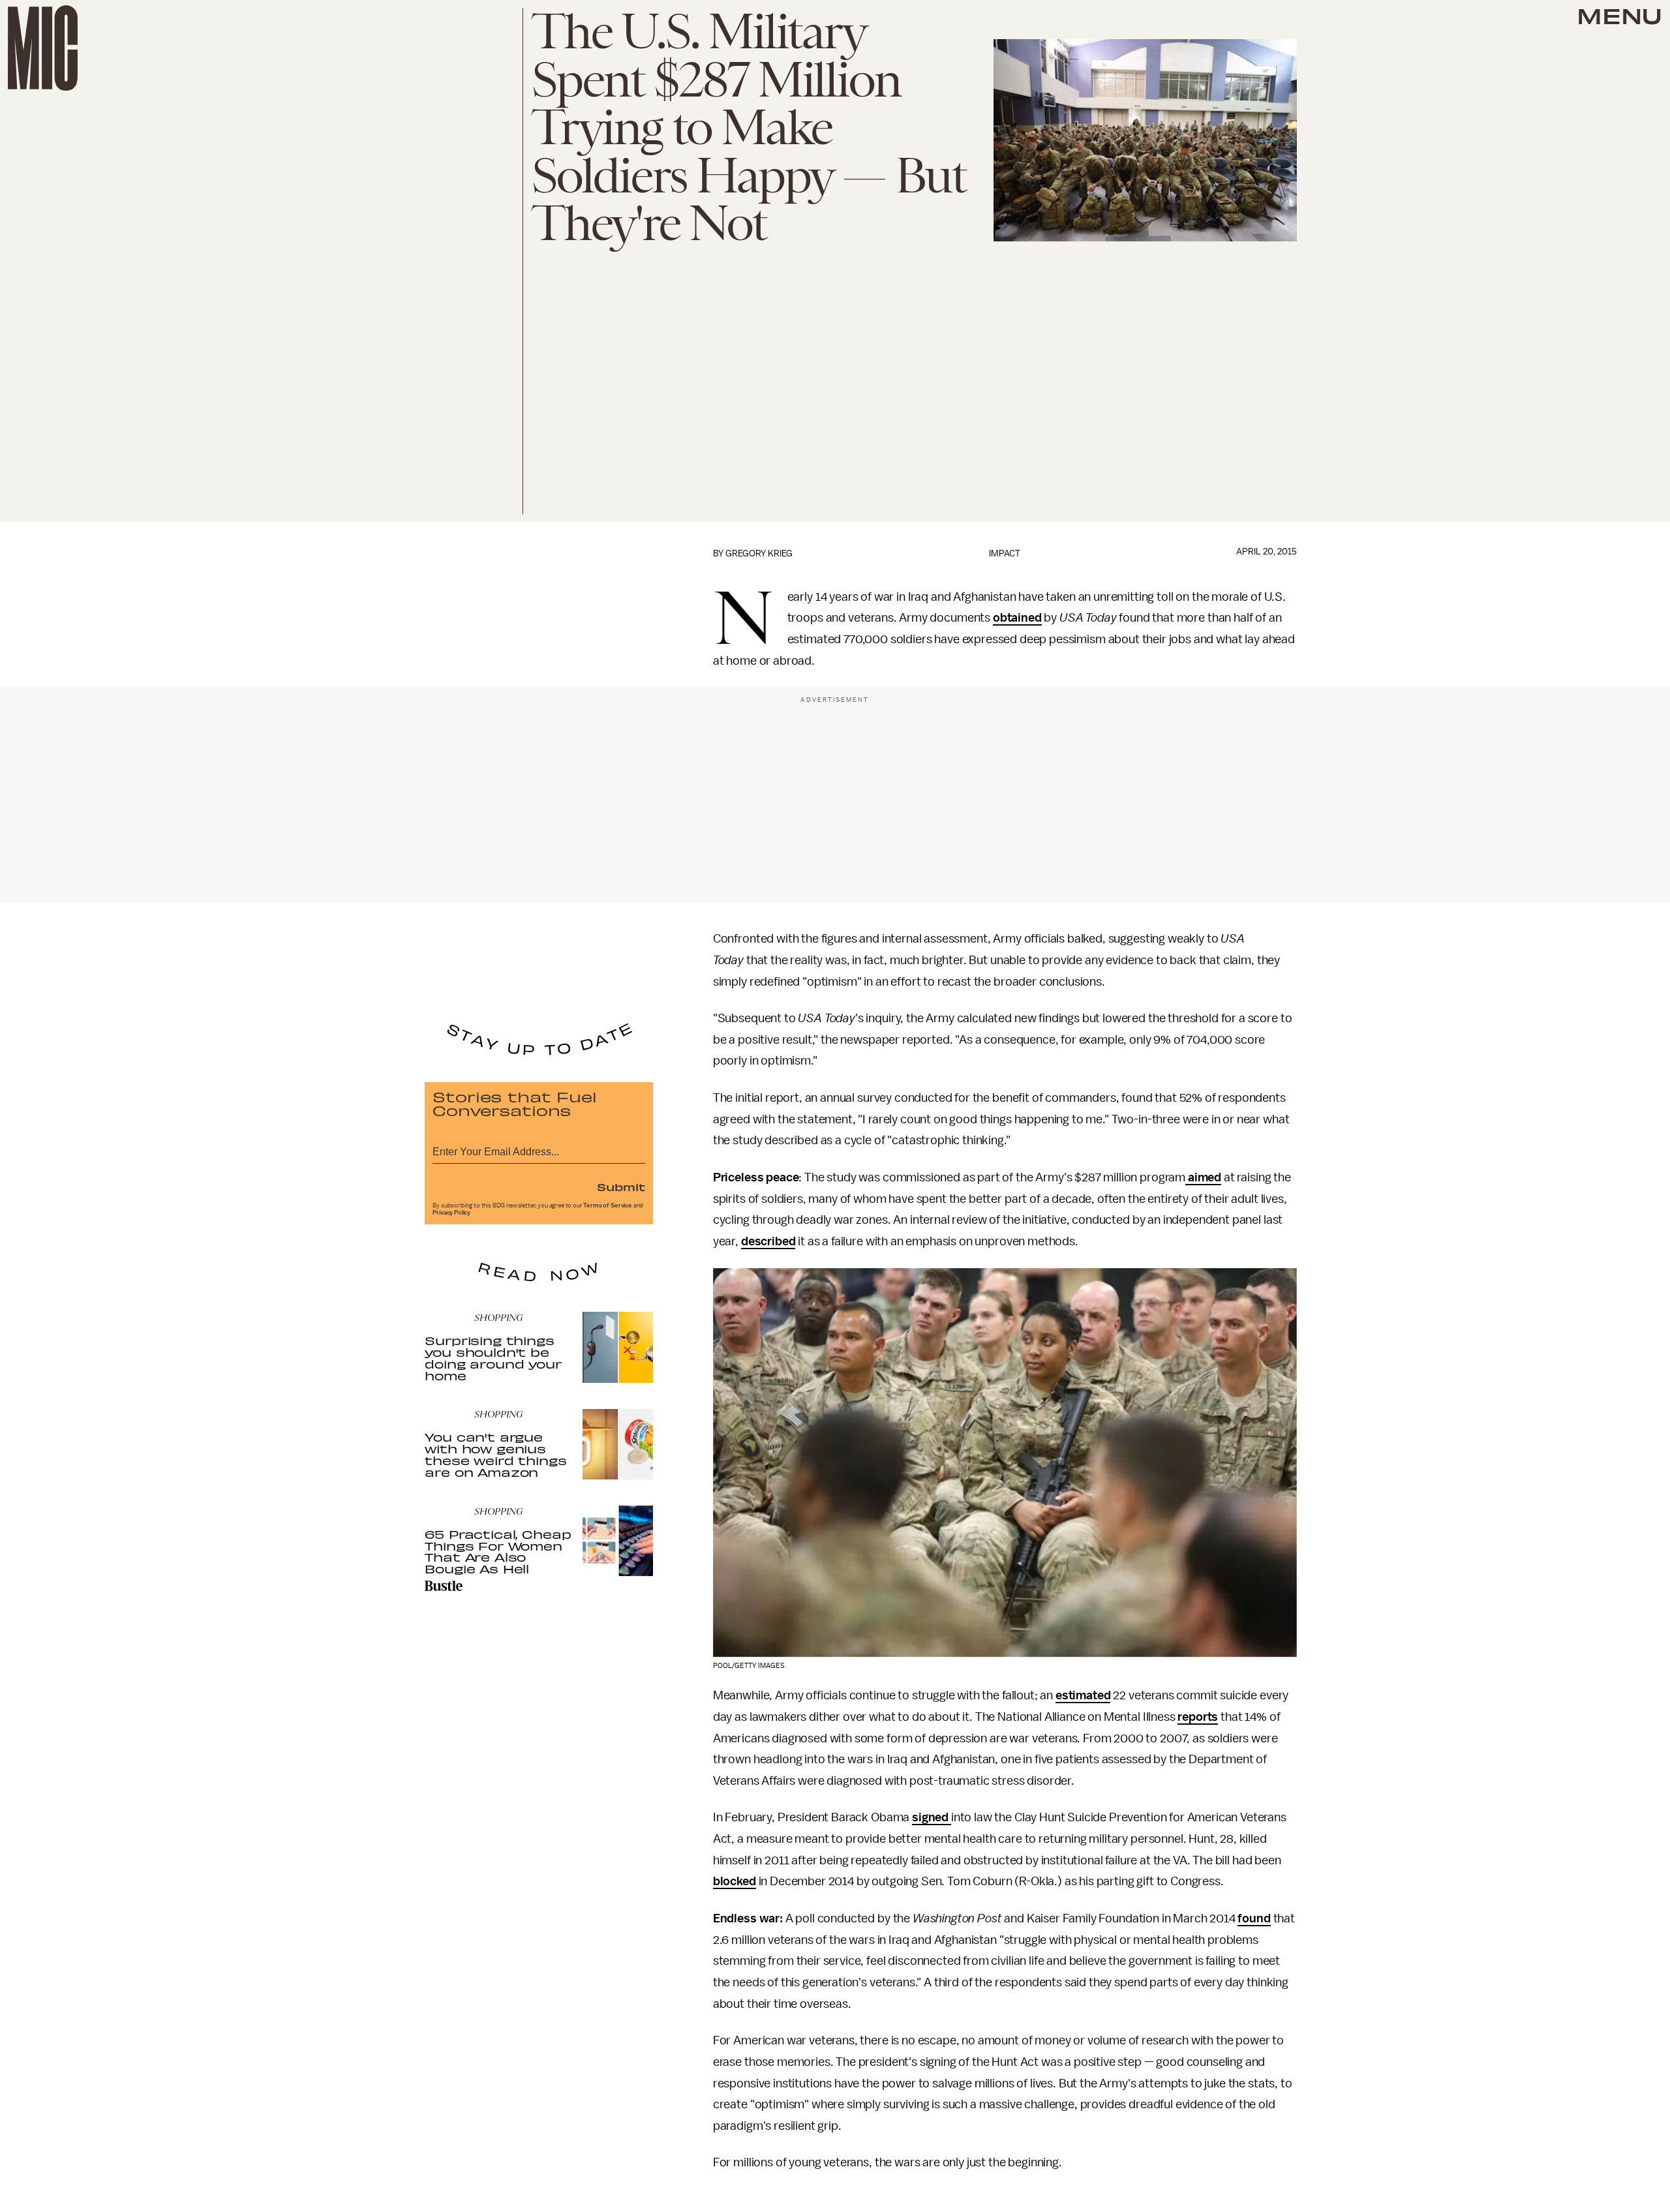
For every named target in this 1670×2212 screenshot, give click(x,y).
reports (1198, 1717)
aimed (1203, 1177)
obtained (1017, 618)
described (768, 1241)
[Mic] (43, 48)
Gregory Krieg (759, 553)
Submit (621, 1187)
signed (930, 1817)
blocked (735, 1881)
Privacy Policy (451, 1213)
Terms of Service (607, 1205)
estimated (1083, 1695)
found (1254, 1918)
